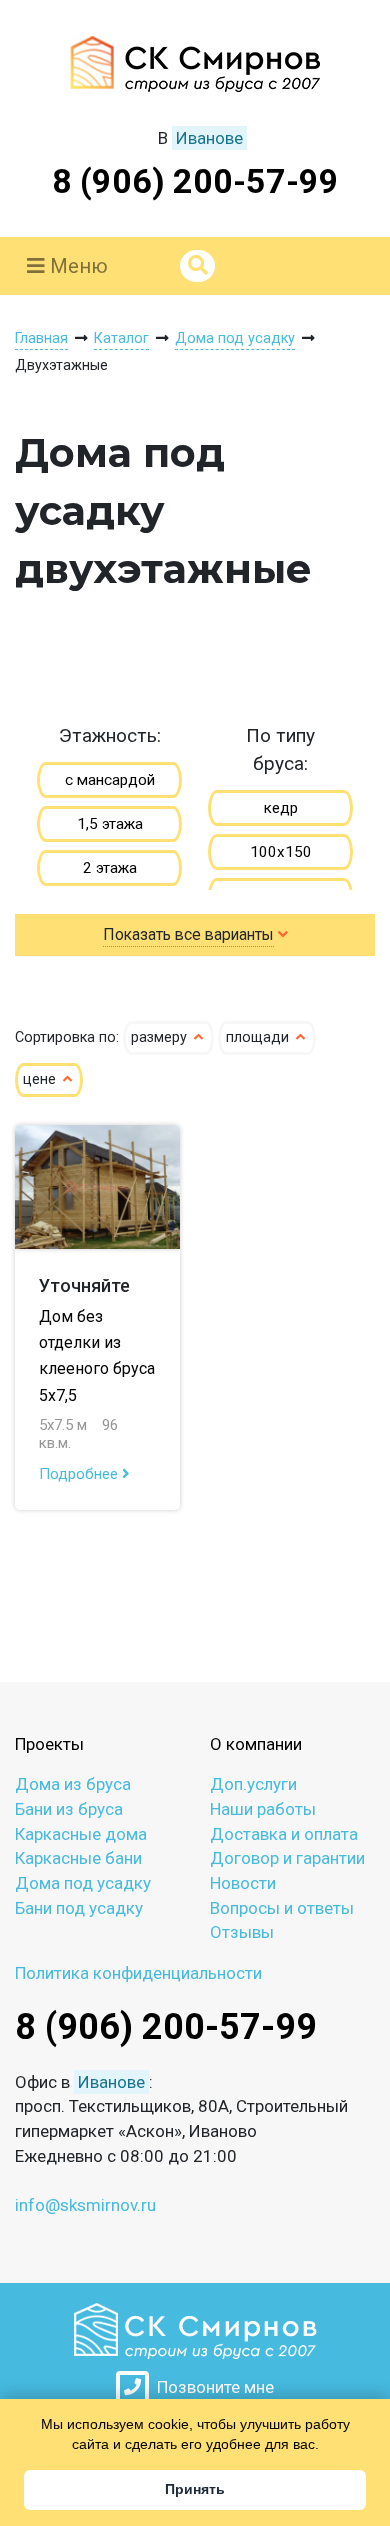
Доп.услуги (253, 1784)
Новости (243, 1883)
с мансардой (110, 780)
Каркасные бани (78, 1858)
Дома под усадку (83, 1883)
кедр (281, 808)
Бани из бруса (69, 1809)
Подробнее (80, 1474)
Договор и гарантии (287, 1858)
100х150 (281, 852)
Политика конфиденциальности (138, 1973)
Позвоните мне (211, 2387)
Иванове (209, 138)
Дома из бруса (73, 1784)
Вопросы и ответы (282, 1908)
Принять (195, 2489)
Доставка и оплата (284, 1834)
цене (41, 1079)
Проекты (49, 1744)
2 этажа (110, 868)
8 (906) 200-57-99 (195, 181)
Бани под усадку (79, 1908)
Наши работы (263, 1809)
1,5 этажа (110, 824)
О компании (256, 1744)
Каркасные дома (81, 1834)
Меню (76, 266)
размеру (161, 1037)
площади (259, 1037)
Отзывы (242, 1932)
